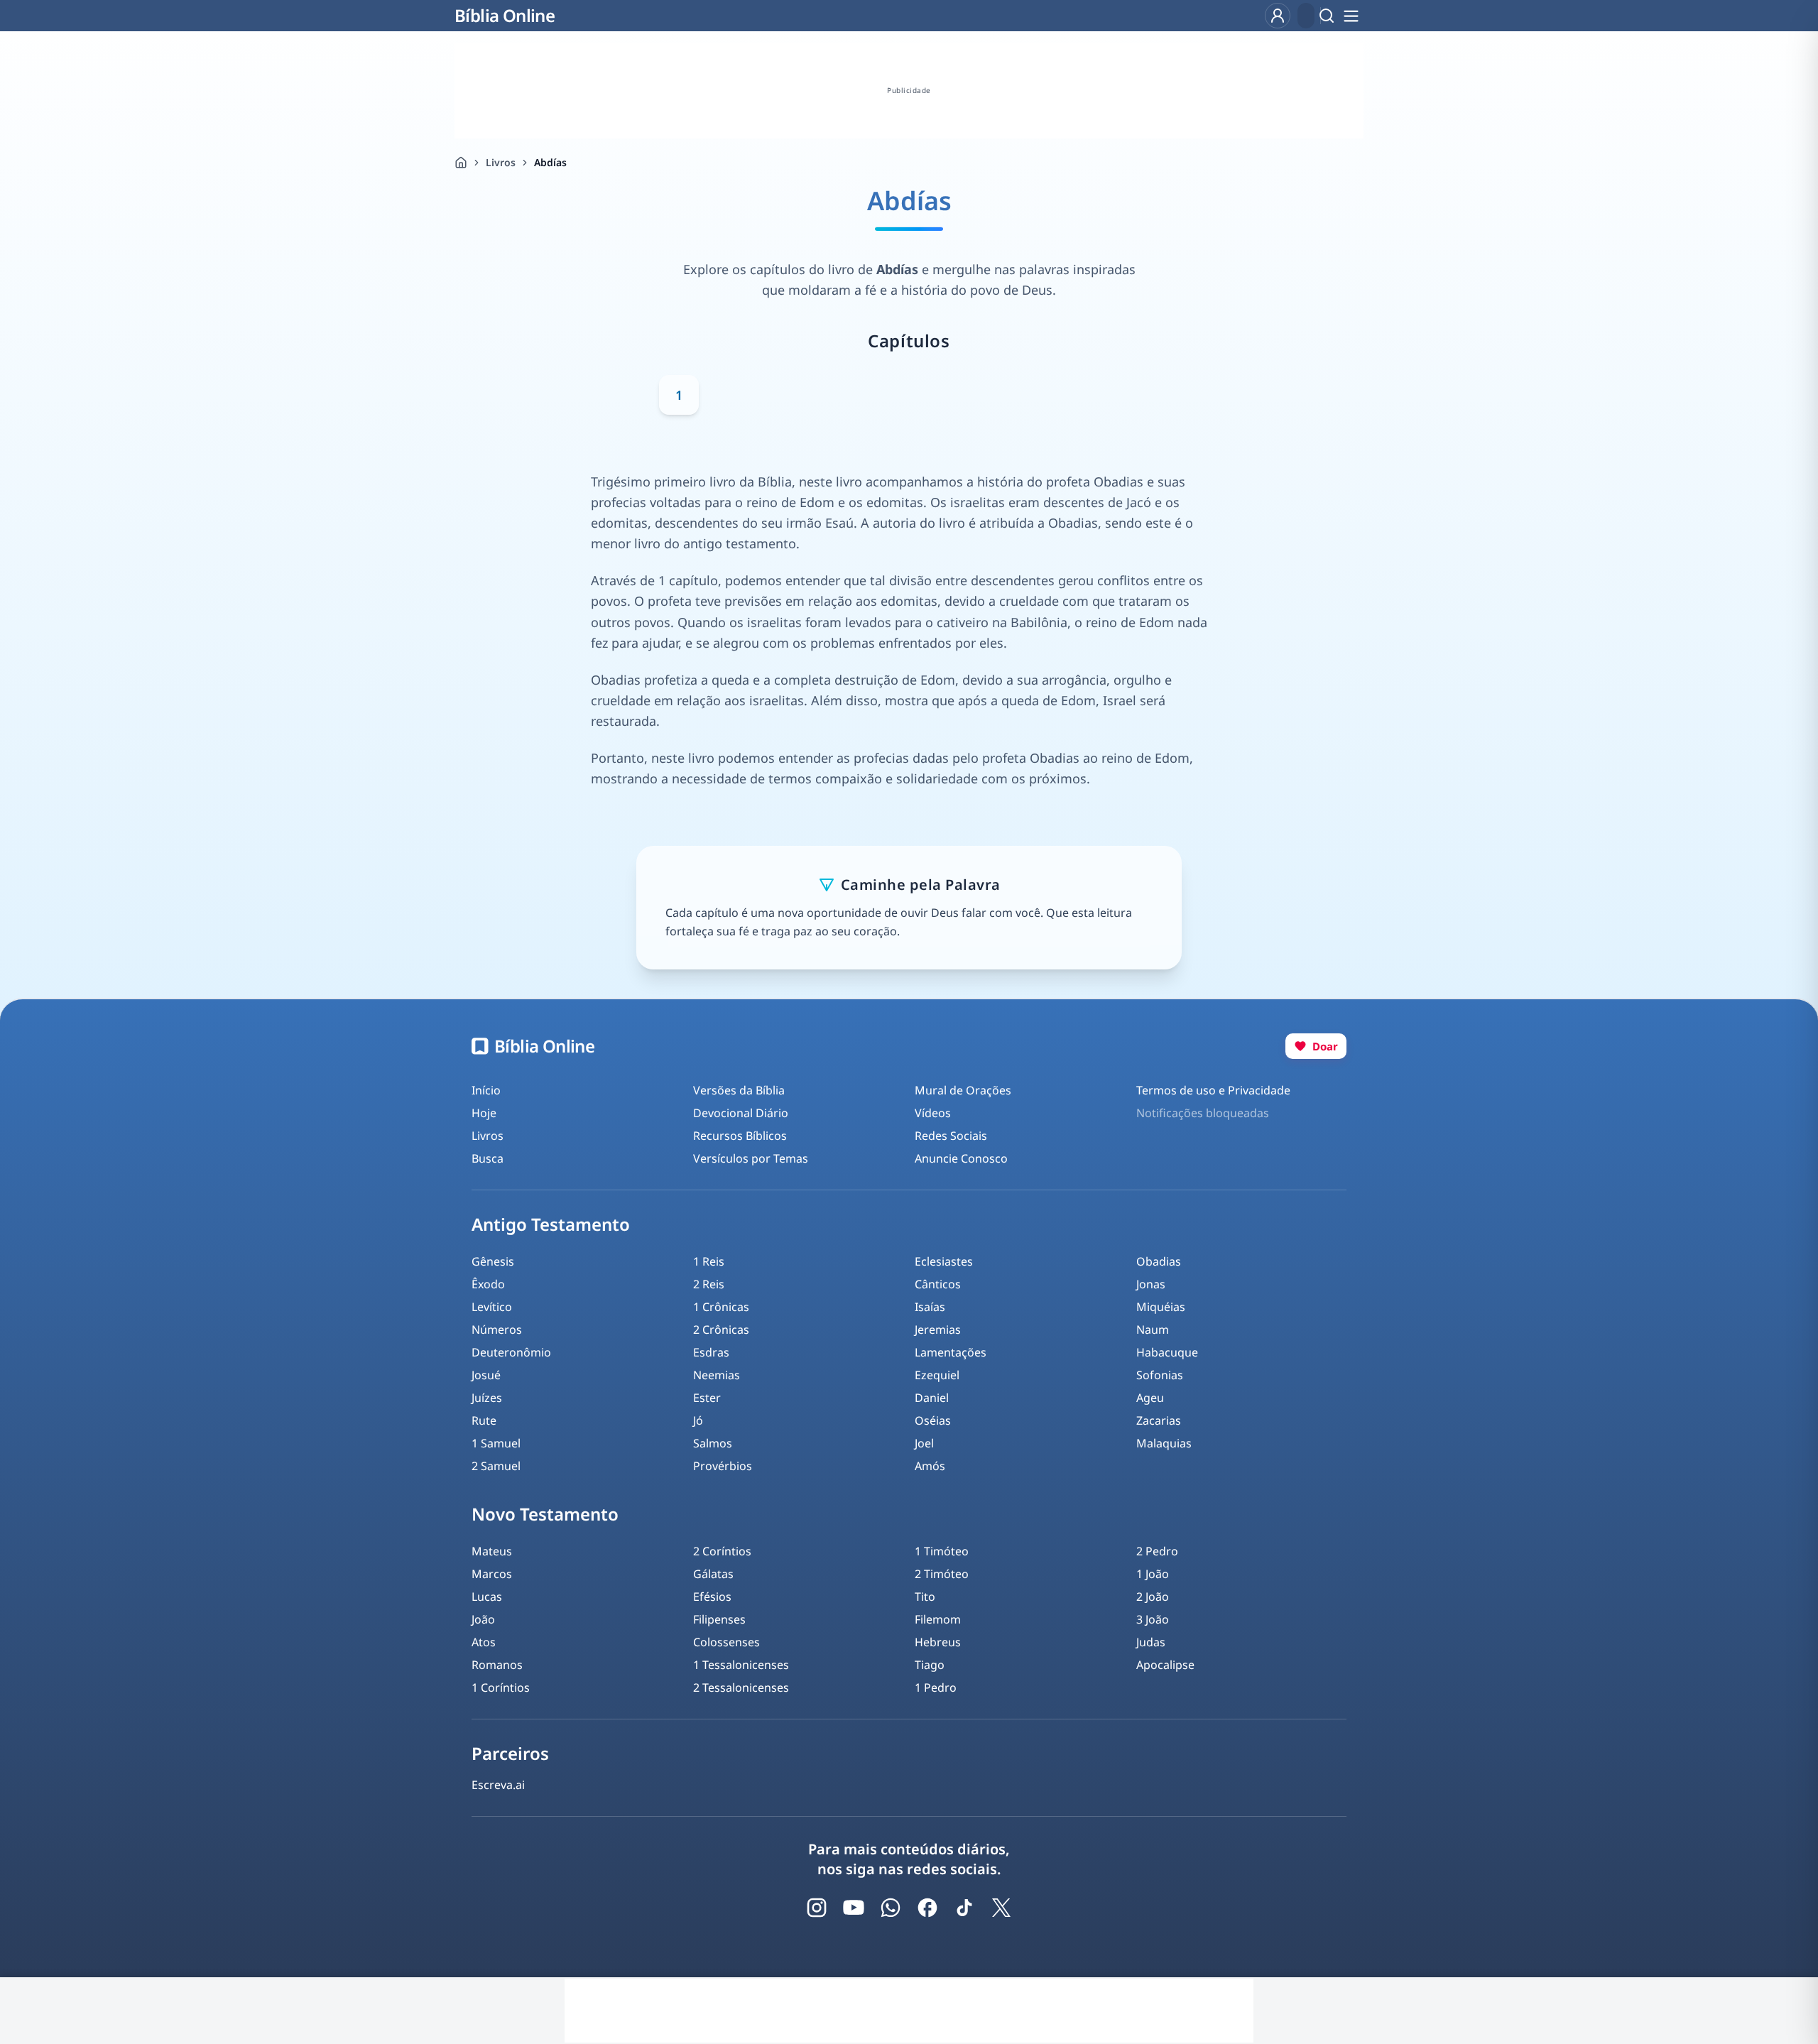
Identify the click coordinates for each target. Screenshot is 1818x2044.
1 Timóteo (942, 1551)
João (483, 1619)
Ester (707, 1398)
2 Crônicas (721, 1330)
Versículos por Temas (751, 1158)
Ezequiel (937, 1375)
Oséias (933, 1420)
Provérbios (723, 1466)
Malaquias (1164, 1443)
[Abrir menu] (1351, 16)
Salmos (713, 1443)
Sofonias (1160, 1375)
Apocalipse (1165, 1665)
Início (486, 1090)
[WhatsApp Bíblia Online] (891, 1908)
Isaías (930, 1307)
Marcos (492, 1574)
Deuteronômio (511, 1352)
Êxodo (488, 1284)
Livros (501, 162)
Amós (930, 1466)
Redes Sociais (951, 1136)
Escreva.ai (498, 1785)
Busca (488, 1158)
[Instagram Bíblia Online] (817, 1908)
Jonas (1151, 1284)
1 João (1153, 1574)
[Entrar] (1278, 16)
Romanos (497, 1665)
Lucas (487, 1597)
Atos (484, 1642)
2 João (1153, 1597)
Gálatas (713, 1574)
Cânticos (938, 1284)
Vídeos (933, 1113)
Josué (486, 1375)
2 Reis (709, 1284)
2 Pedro (1157, 1551)
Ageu (1150, 1398)
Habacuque (1167, 1352)
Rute (484, 1420)
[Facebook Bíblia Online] (927, 1908)
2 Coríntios (722, 1551)
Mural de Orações (963, 1090)
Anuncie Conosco (961, 1158)
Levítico (492, 1307)
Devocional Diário (741, 1113)
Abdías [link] (550, 162)
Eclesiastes (944, 1261)
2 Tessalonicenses (741, 1687)
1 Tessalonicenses (741, 1665)
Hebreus (938, 1642)
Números (497, 1330)
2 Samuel (496, 1466)
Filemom (938, 1619)
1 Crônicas (721, 1307)
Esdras (711, 1352)
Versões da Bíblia (739, 1090)
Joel (924, 1443)
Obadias (1159, 1261)
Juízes (487, 1398)
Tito (925, 1597)
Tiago (930, 1665)
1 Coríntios (501, 1687)
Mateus (492, 1551)
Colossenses (726, 1642)
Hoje (484, 1113)
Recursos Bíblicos (740, 1136)
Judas (1151, 1642)
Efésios (712, 1597)
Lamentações (951, 1352)
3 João (1153, 1619)
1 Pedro (936, 1687)
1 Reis (709, 1261)
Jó (698, 1420)
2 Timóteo (942, 1574)
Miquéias (1161, 1307)
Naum (1153, 1330)
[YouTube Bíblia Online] (854, 1908)
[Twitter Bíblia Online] (1001, 1908)
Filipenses (719, 1619)
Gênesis (493, 1261)
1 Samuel (496, 1443)
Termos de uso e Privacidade (1213, 1090)
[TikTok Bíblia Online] (964, 1908)
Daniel (932, 1398)
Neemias (717, 1375)
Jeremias (938, 1330)
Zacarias (1159, 1420)
